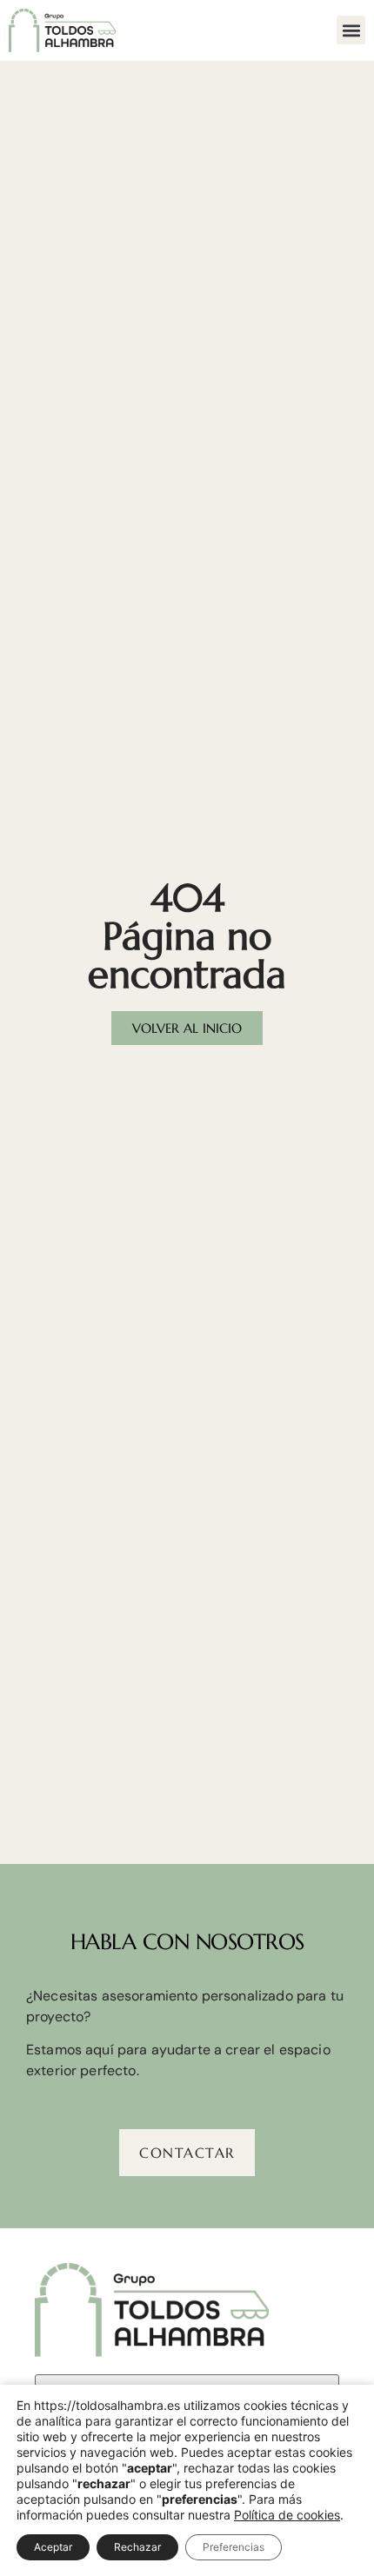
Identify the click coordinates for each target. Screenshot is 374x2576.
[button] (351, 30)
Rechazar (137, 2547)
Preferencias (234, 2547)
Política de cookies (287, 2515)
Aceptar (53, 2547)
